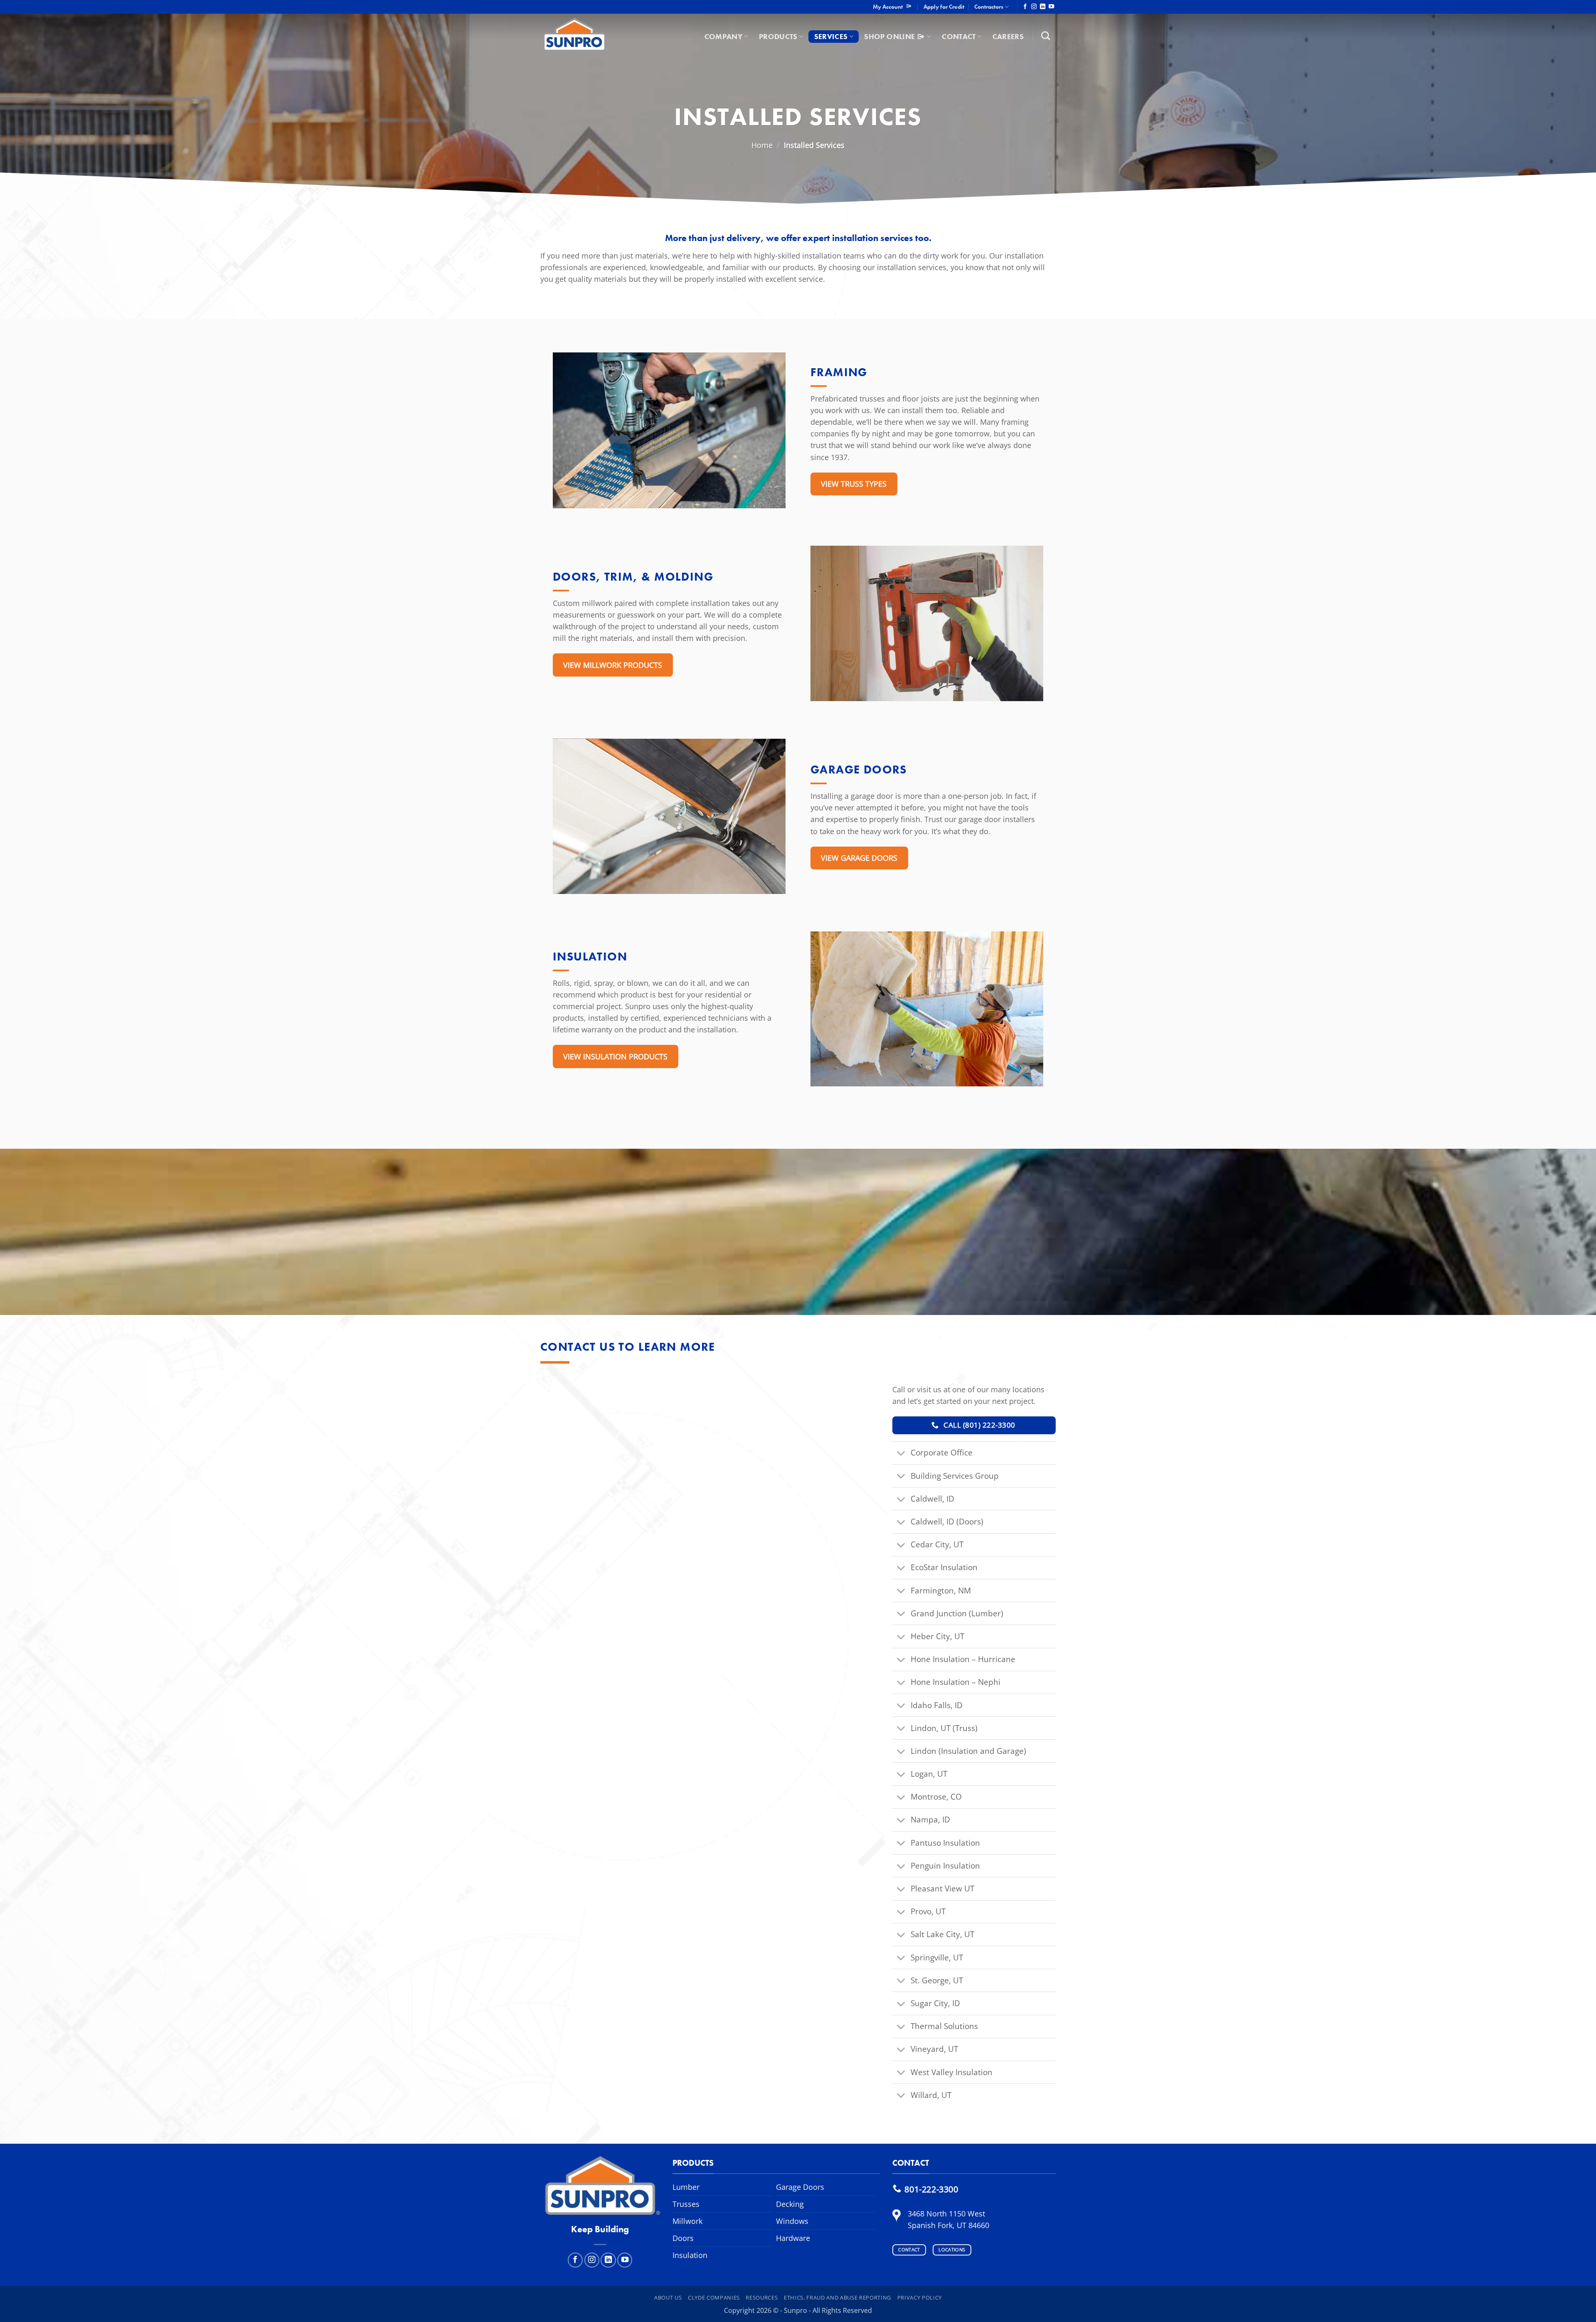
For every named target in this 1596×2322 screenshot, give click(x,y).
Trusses (686, 2204)
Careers (1008, 37)
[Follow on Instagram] (1034, 7)
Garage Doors (800, 2187)
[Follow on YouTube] (1051, 7)
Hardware (793, 2238)
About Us (668, 2297)
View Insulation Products (615, 1056)
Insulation (690, 2255)
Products (778, 37)
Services (831, 37)
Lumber (686, 2187)
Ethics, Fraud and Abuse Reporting (837, 2297)
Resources (762, 2297)
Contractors (989, 7)
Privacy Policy (920, 2297)
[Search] (1046, 36)
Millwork (687, 2221)
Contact (959, 37)
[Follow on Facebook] (1025, 7)
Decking (790, 2204)
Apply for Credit (944, 7)
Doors (683, 2238)
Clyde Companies (714, 2297)
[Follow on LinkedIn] (1043, 7)
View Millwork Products (613, 665)
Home (762, 145)
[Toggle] (901, 1454)
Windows (792, 2221)
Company (723, 37)
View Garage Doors (859, 858)
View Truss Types (854, 484)
